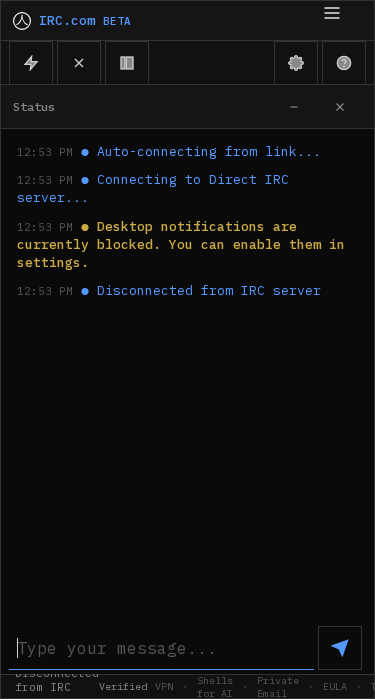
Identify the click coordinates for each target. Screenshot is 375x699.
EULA (335, 686)
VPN (164, 686)
